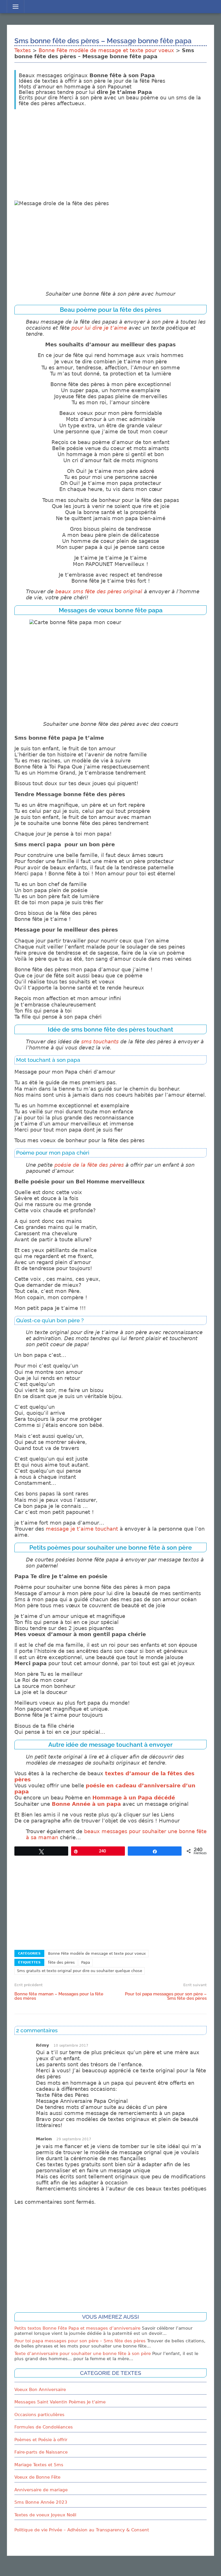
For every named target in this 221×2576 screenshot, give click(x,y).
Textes (23, 50)
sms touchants (100, 1042)
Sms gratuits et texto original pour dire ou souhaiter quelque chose (80, 1971)
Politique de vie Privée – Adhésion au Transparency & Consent (82, 2530)
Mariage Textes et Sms (39, 2465)
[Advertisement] (110, 154)
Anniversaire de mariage (41, 2490)
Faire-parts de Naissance (41, 2452)
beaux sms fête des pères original (99, 592)
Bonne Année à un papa (86, 1804)
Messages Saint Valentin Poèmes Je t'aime (60, 2402)
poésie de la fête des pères (89, 1165)
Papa (86, 1962)
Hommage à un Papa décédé (134, 1798)
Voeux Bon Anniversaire (40, 2390)
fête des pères (61, 1962)
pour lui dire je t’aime (99, 328)
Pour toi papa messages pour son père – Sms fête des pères (166, 1996)
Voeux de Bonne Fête (37, 2477)
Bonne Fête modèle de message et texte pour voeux (106, 50)
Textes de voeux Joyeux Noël (45, 2515)
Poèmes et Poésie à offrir (41, 2440)
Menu (15, 7)
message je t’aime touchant (82, 1529)
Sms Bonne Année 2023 (41, 2502)
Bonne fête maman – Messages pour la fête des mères (59, 1996)
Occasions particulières (39, 2415)
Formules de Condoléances (44, 2427)
